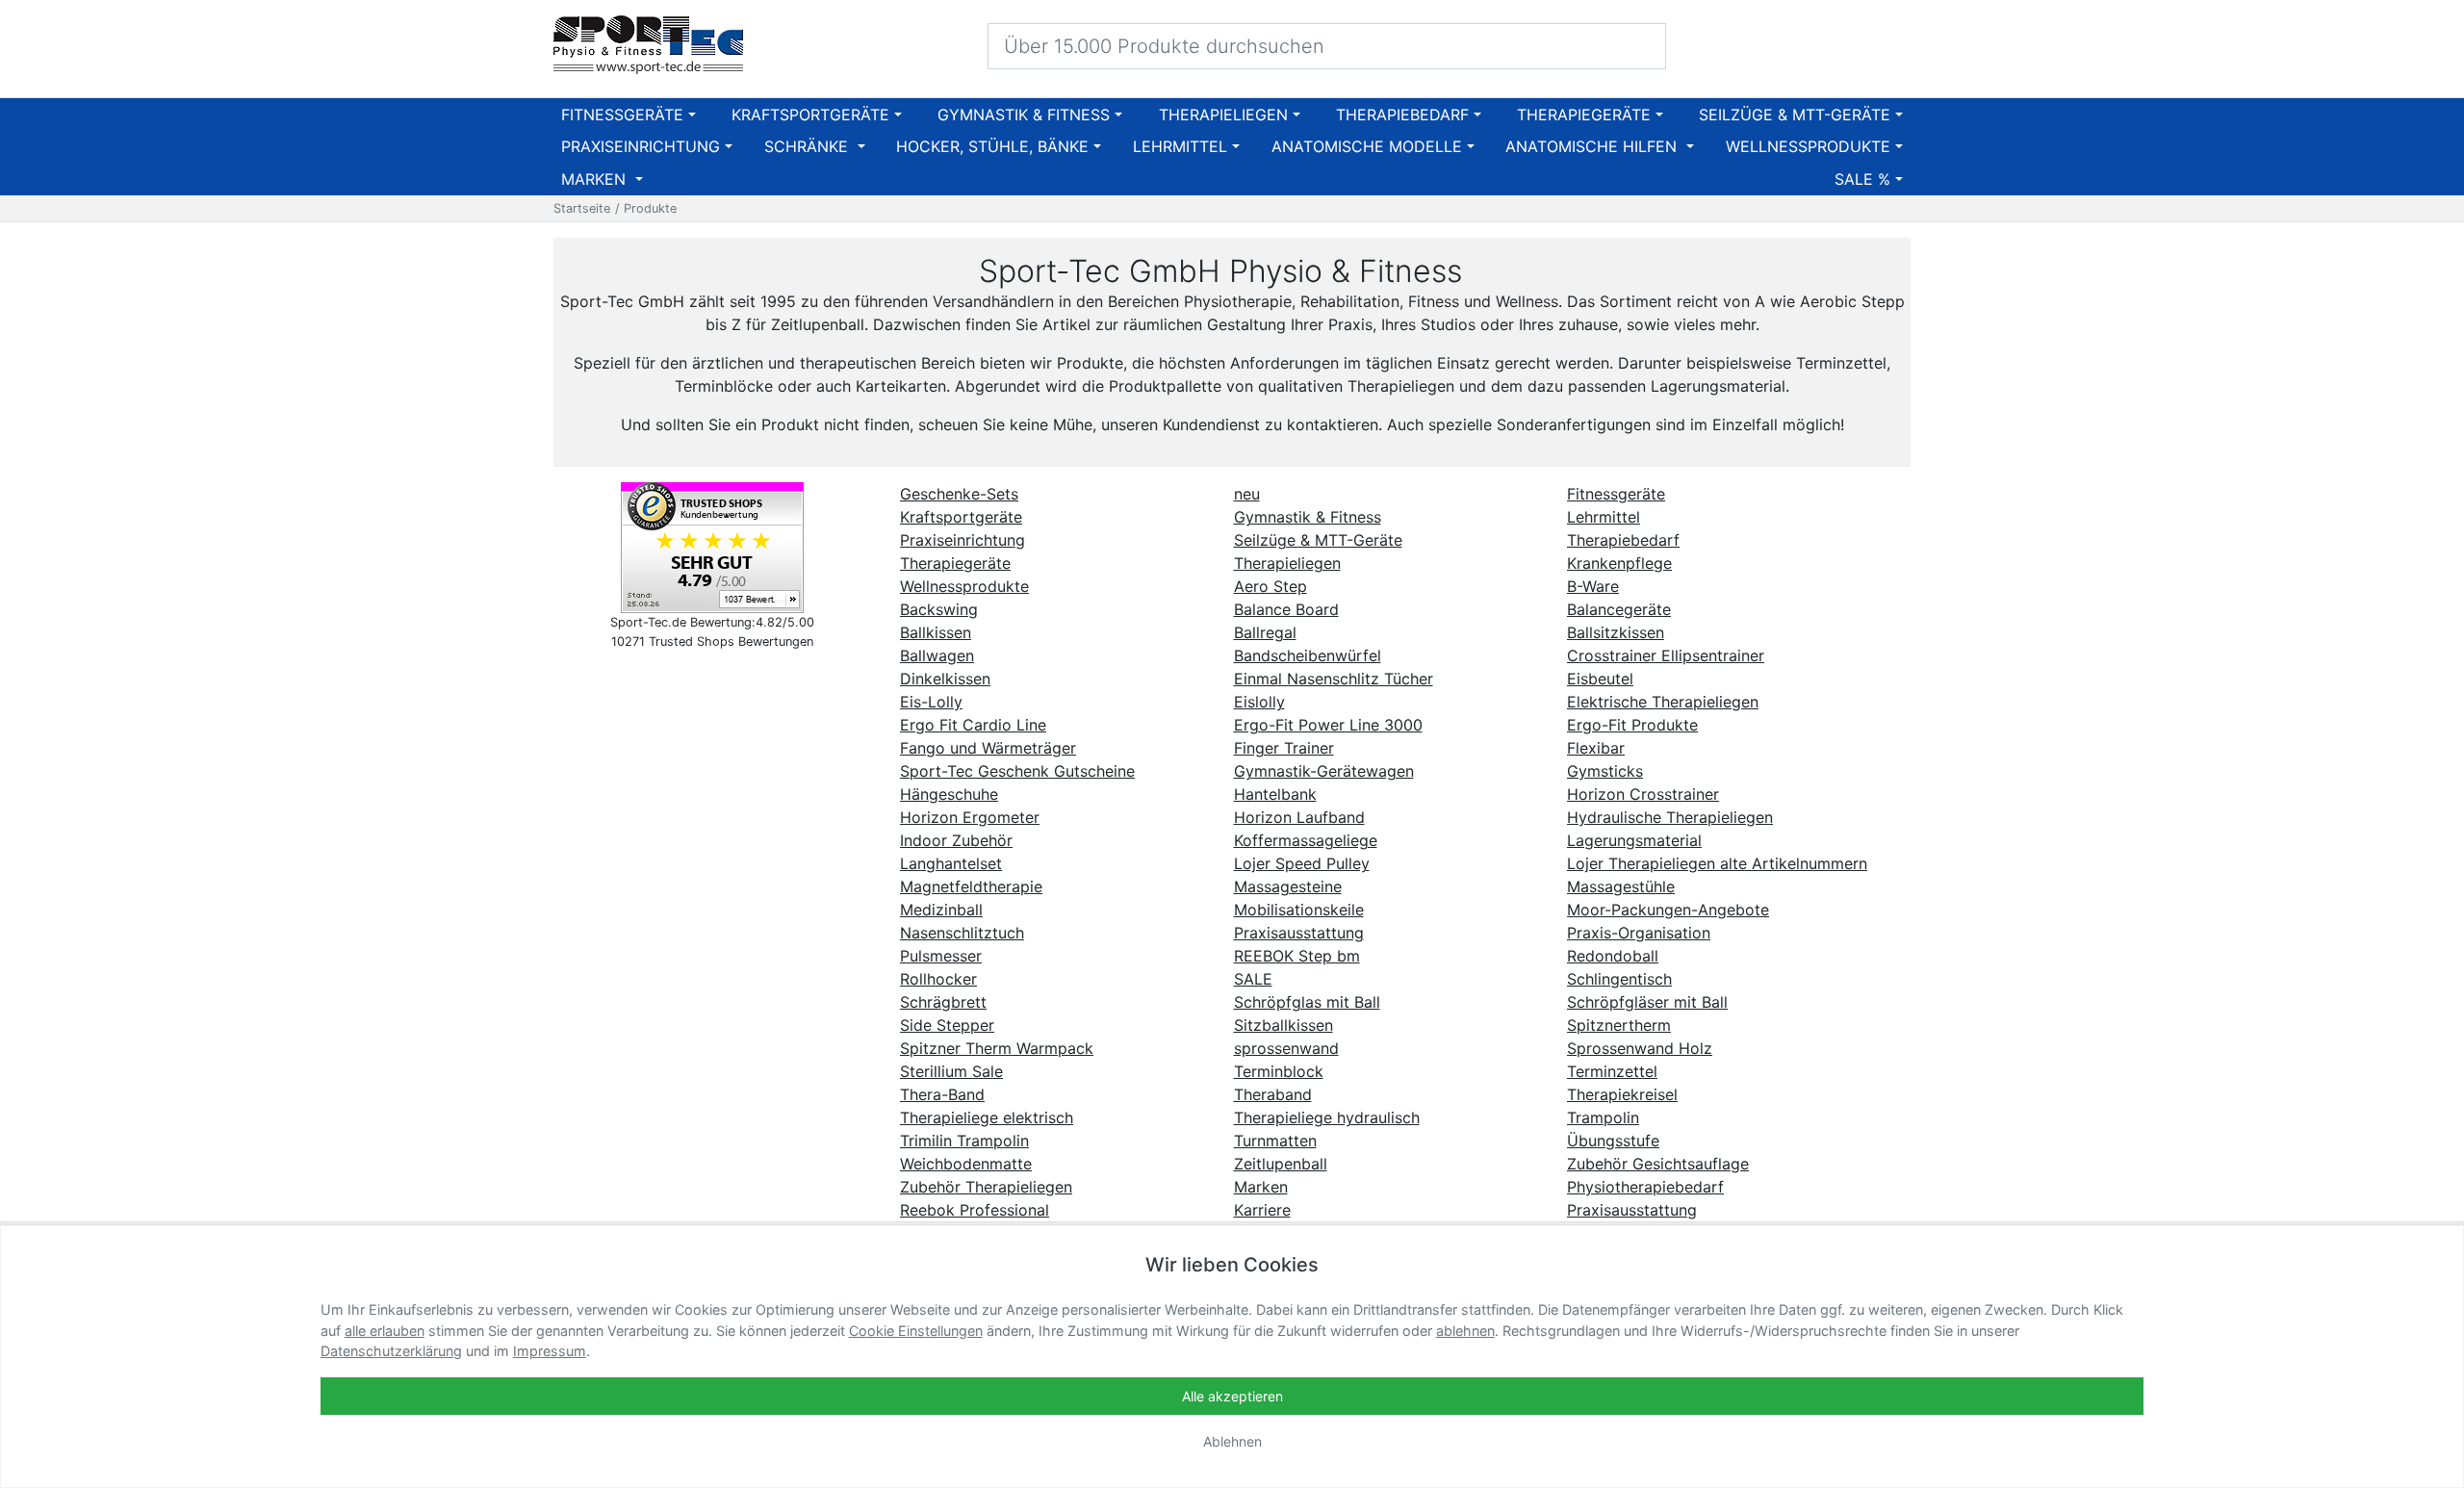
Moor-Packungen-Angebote (1668, 910)
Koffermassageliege (1306, 840)
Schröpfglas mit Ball (1307, 1002)
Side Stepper (947, 1025)
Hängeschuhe (949, 794)
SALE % (1862, 179)
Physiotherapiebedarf (1645, 1187)
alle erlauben (385, 1331)
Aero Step (1270, 586)
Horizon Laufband (1299, 817)
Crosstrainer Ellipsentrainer (1666, 655)
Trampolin (1603, 1117)
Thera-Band (942, 1094)
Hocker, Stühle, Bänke (992, 146)
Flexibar (1596, 748)
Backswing (939, 609)
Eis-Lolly (931, 702)
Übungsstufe (1613, 1141)
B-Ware (1593, 586)
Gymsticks (1605, 771)
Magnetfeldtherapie (971, 886)
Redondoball (1613, 956)
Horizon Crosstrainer (1643, 794)
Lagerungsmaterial (1634, 840)
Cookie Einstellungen (916, 1331)
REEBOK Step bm (1297, 956)
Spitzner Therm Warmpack (997, 1048)
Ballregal (1265, 632)
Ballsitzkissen (1616, 632)
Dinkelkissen (945, 679)
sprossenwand (1286, 1048)
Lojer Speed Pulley (1302, 863)
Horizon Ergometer (970, 817)
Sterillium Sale (951, 1071)
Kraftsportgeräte (810, 115)
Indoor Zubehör (956, 840)
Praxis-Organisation (1639, 933)
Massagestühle (1621, 886)
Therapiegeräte (1584, 115)
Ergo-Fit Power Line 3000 (1328, 725)
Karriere (1262, 1210)
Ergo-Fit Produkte (1632, 725)
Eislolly (1259, 702)
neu (1247, 494)
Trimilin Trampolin (964, 1141)
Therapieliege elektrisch (987, 1117)
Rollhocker (938, 979)
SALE (1253, 979)
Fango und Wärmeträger (988, 748)
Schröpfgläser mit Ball (1647, 1002)
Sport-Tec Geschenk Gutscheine (1017, 771)
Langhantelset (951, 863)
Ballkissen (936, 632)
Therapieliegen (1223, 115)
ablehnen (1465, 1331)
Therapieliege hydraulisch (1327, 1117)
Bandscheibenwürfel (1308, 655)
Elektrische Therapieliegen (1663, 702)
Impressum (550, 1351)
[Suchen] (1639, 45)
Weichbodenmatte (966, 1164)
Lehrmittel (1180, 146)
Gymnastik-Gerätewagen (1324, 771)
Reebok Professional (975, 1210)
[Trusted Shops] (712, 547)
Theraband (1273, 1094)
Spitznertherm (1619, 1025)
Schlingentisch (1619, 979)
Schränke (808, 146)
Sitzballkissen (1283, 1025)
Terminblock (1279, 1071)
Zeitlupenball (1281, 1164)
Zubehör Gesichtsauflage (1658, 1164)
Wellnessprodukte (1808, 146)
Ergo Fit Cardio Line (973, 725)
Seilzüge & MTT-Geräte (1795, 115)
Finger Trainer (1284, 748)
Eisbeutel (1600, 679)
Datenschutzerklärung (391, 1351)
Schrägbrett (943, 1002)
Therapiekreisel (1622, 1094)
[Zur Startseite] (648, 45)
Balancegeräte (1619, 609)
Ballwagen (937, 655)
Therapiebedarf (1402, 115)
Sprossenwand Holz (1640, 1048)
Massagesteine (1288, 886)
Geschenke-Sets (959, 494)
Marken (596, 179)
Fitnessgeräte (622, 115)
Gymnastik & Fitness (1024, 115)
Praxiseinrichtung (641, 146)
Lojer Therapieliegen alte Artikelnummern (1717, 863)
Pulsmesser (941, 956)
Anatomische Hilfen (1593, 146)
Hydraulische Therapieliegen (1670, 817)
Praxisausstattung (1299, 933)
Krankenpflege (1619, 563)
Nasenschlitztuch (962, 933)
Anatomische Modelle (1367, 146)
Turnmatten (1275, 1141)
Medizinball (941, 910)
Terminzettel (1612, 1071)
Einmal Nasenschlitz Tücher (1334, 679)
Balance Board (1286, 609)
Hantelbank (1275, 794)
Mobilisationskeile (1299, 910)
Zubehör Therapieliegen (986, 1187)
